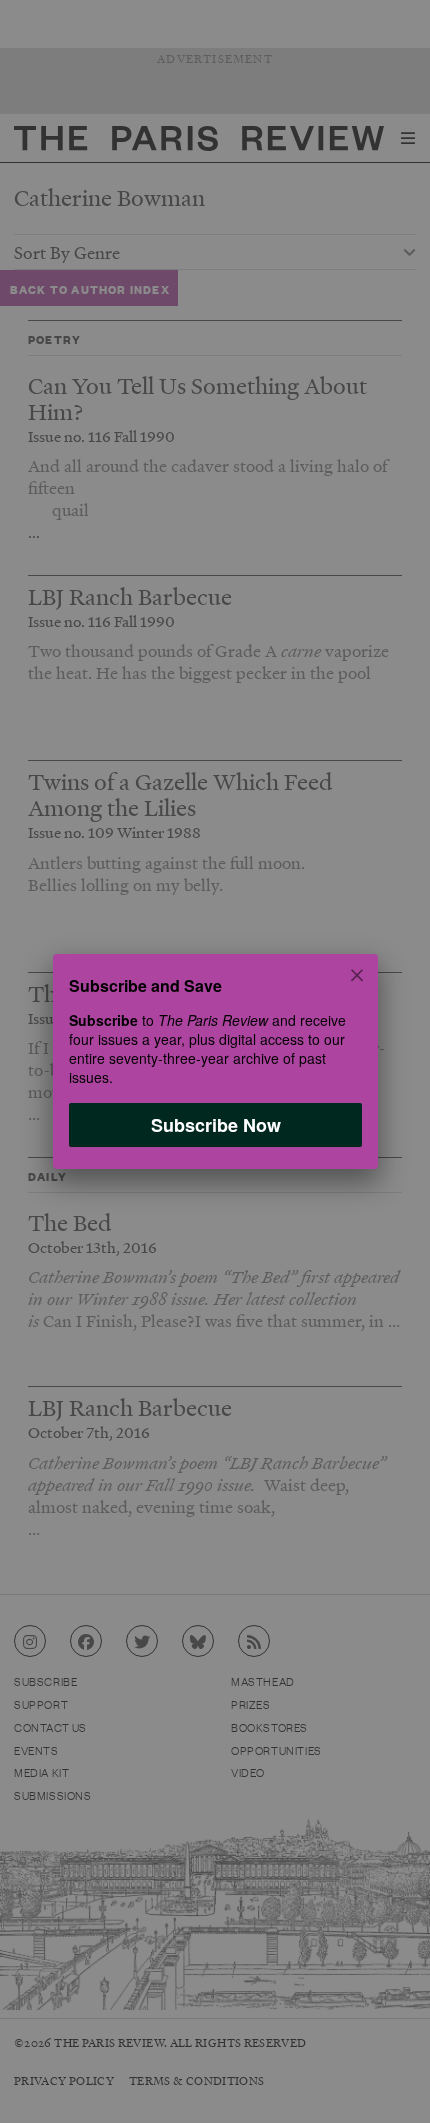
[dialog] (215, 1061)
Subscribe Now (215, 1125)
